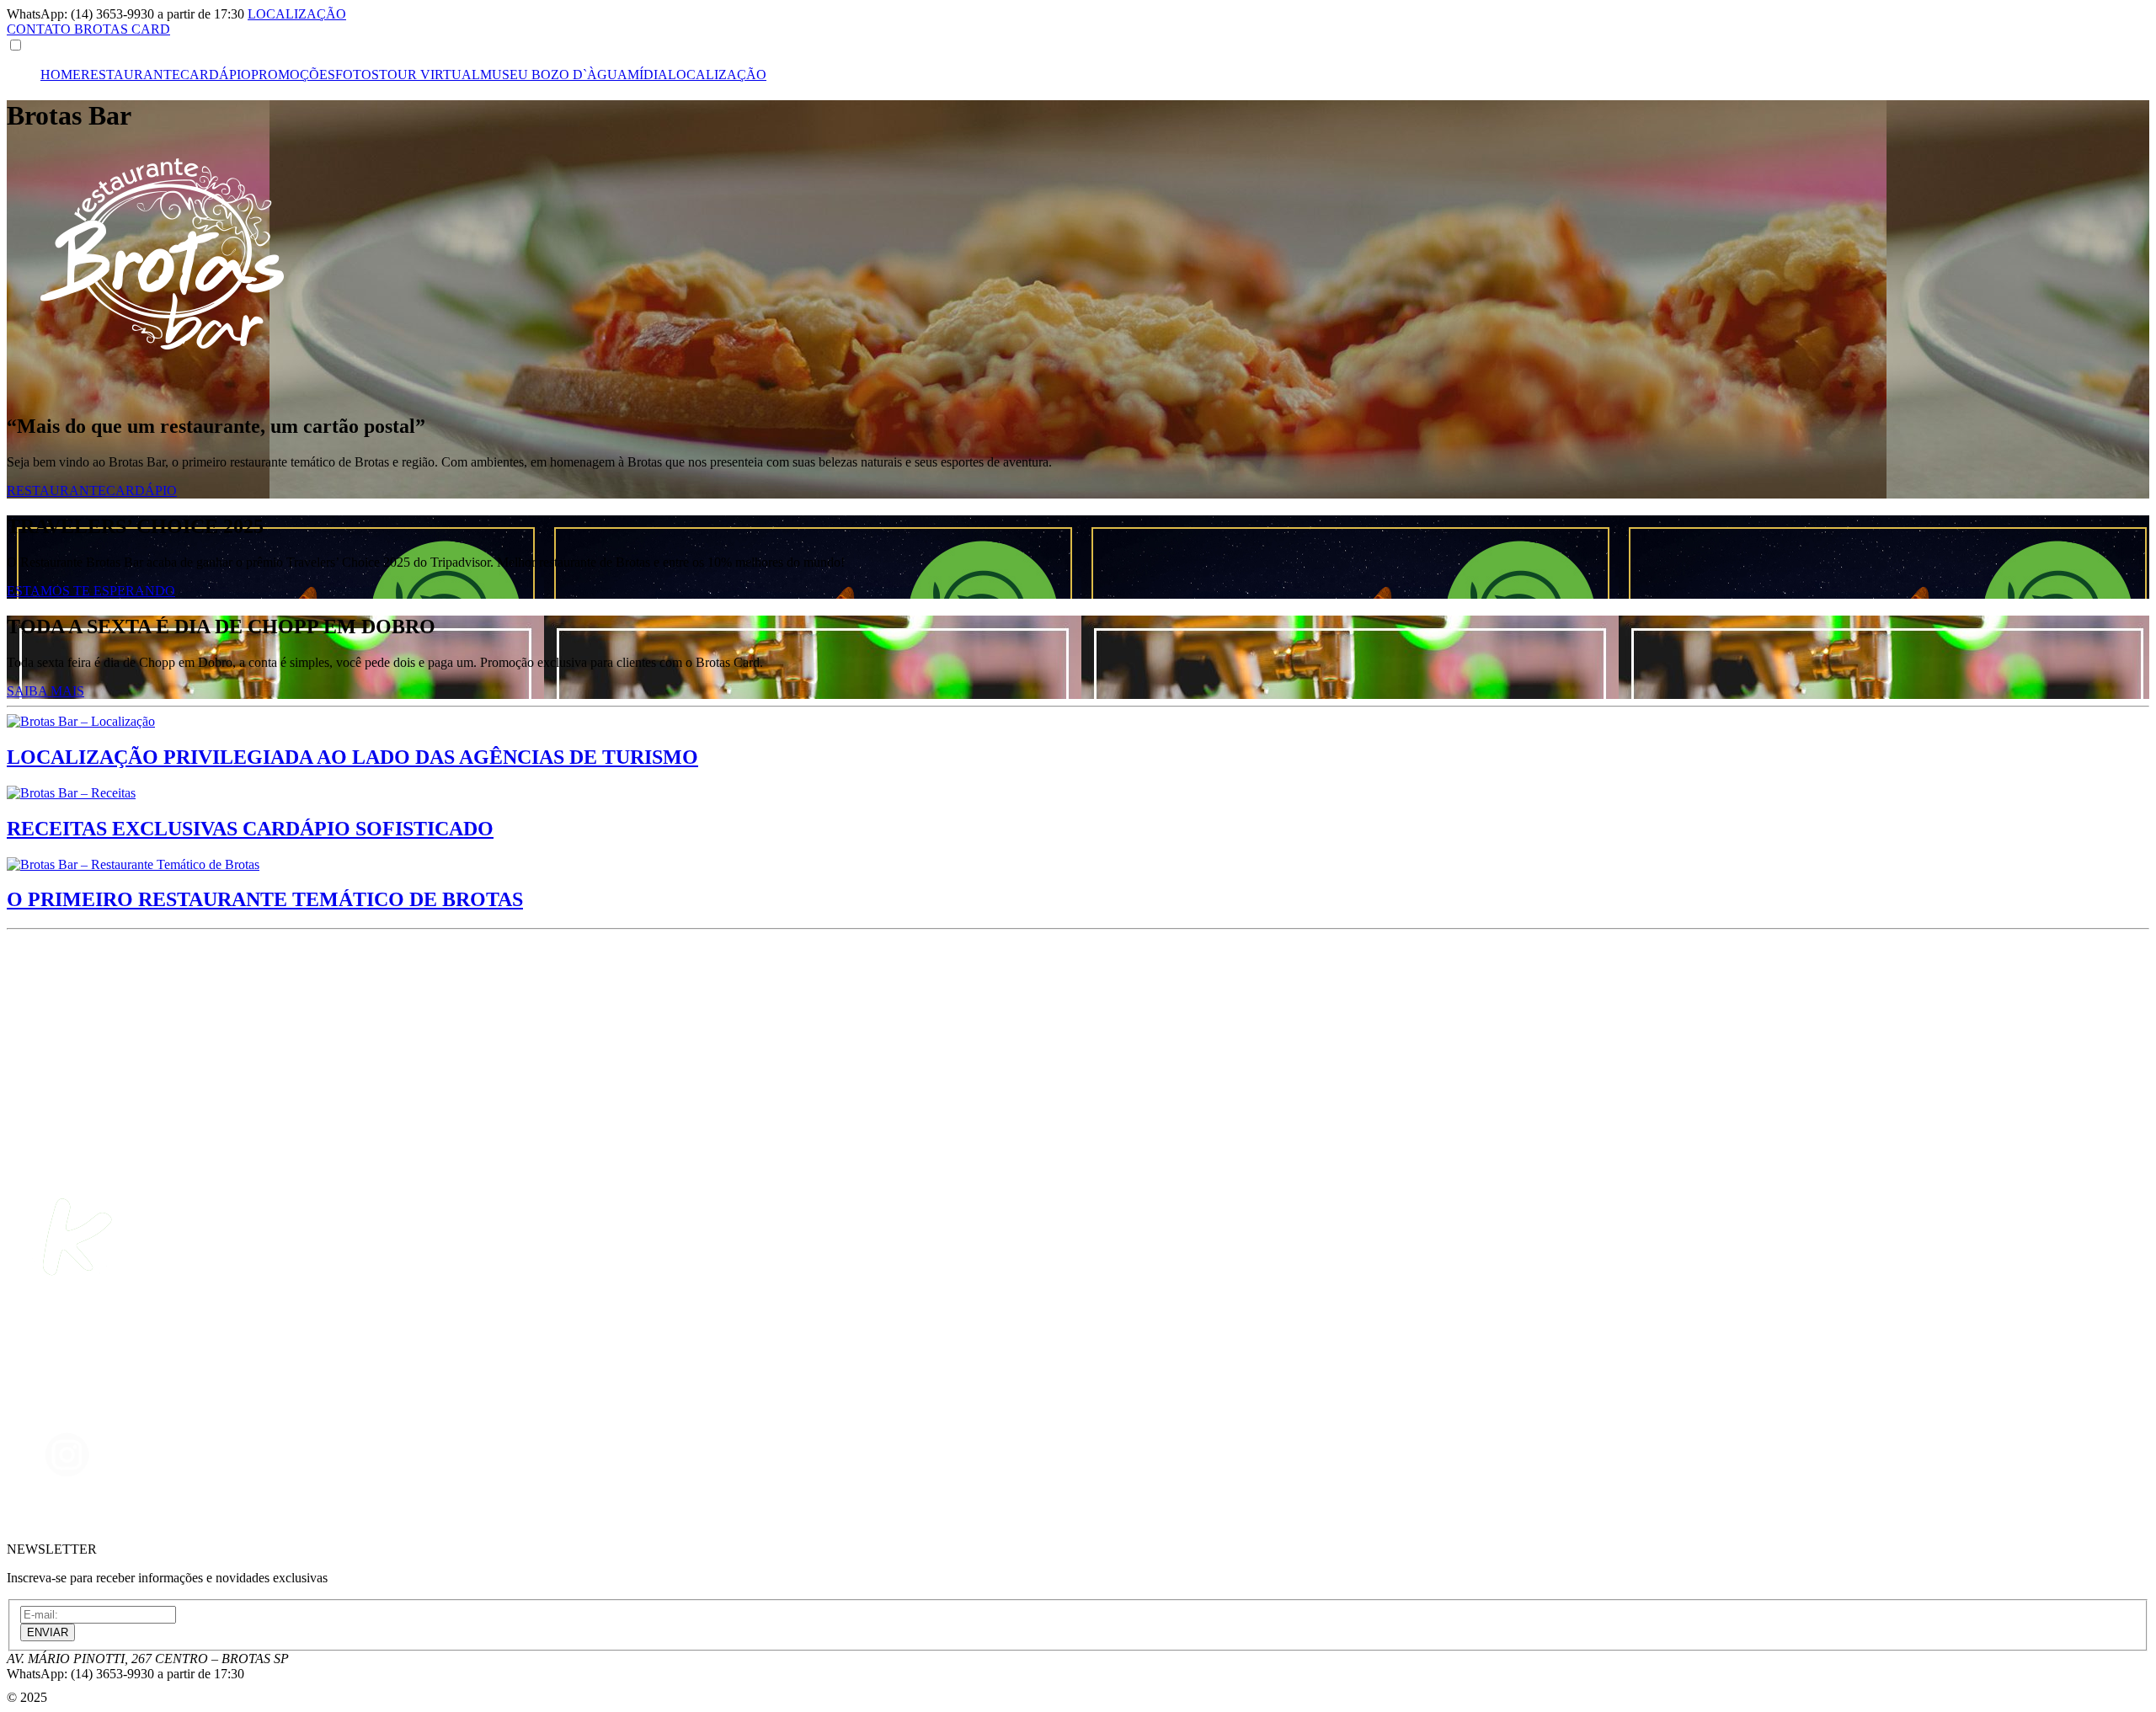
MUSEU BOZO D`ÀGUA (554, 75)
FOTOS (357, 75)
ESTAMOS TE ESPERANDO (91, 591)
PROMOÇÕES (293, 75)
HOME (61, 75)
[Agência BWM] (61, 1697)
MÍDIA (648, 75)
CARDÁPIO (216, 75)
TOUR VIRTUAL (430, 75)
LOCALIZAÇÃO (717, 75)
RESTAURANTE (131, 75)
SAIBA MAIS (45, 691)
